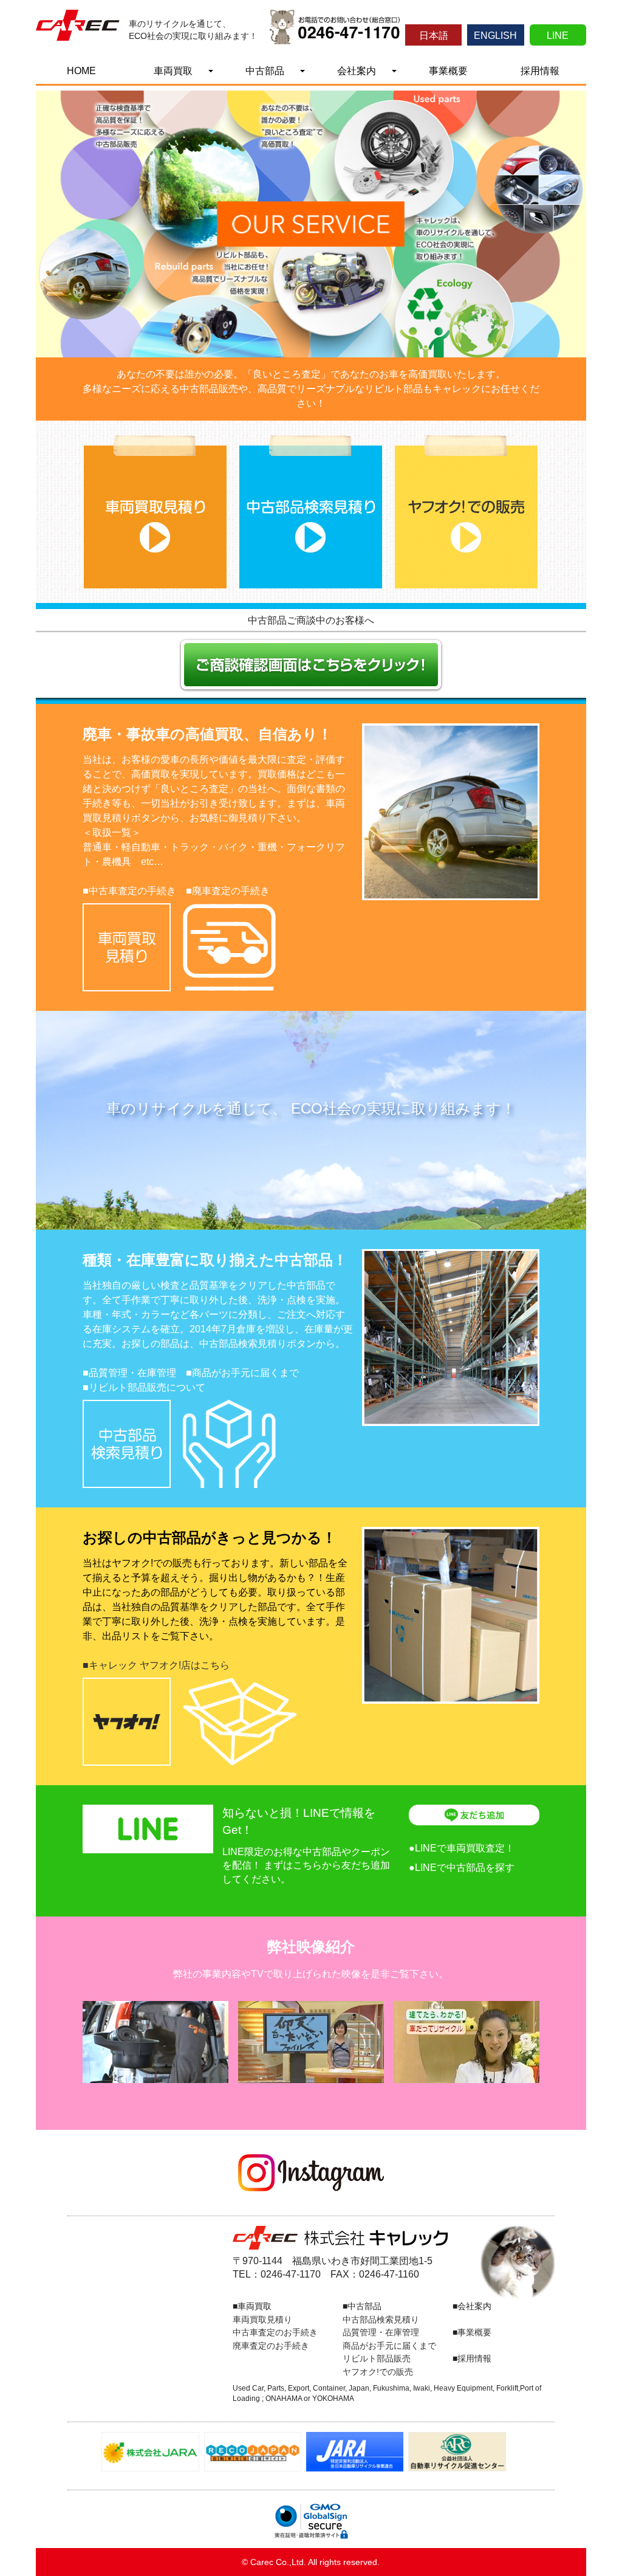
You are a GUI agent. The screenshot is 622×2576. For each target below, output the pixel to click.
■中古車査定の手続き (129, 891)
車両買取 (173, 71)
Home (81, 71)
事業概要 (448, 71)
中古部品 (265, 71)
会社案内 (357, 71)
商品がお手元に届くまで (389, 2346)
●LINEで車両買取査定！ (462, 1848)
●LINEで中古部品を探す (462, 1868)
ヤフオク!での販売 (378, 2372)
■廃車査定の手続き (228, 891)
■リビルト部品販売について (144, 1387)
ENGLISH (495, 36)
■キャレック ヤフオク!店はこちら (156, 1665)
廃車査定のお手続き (271, 2346)
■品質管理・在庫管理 (129, 1373)
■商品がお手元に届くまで (242, 1373)
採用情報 (540, 71)
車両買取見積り (262, 2319)
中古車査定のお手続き (275, 2332)
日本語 (434, 36)
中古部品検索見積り (381, 2319)
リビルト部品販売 (377, 2358)
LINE (558, 36)
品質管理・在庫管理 (381, 2332)
